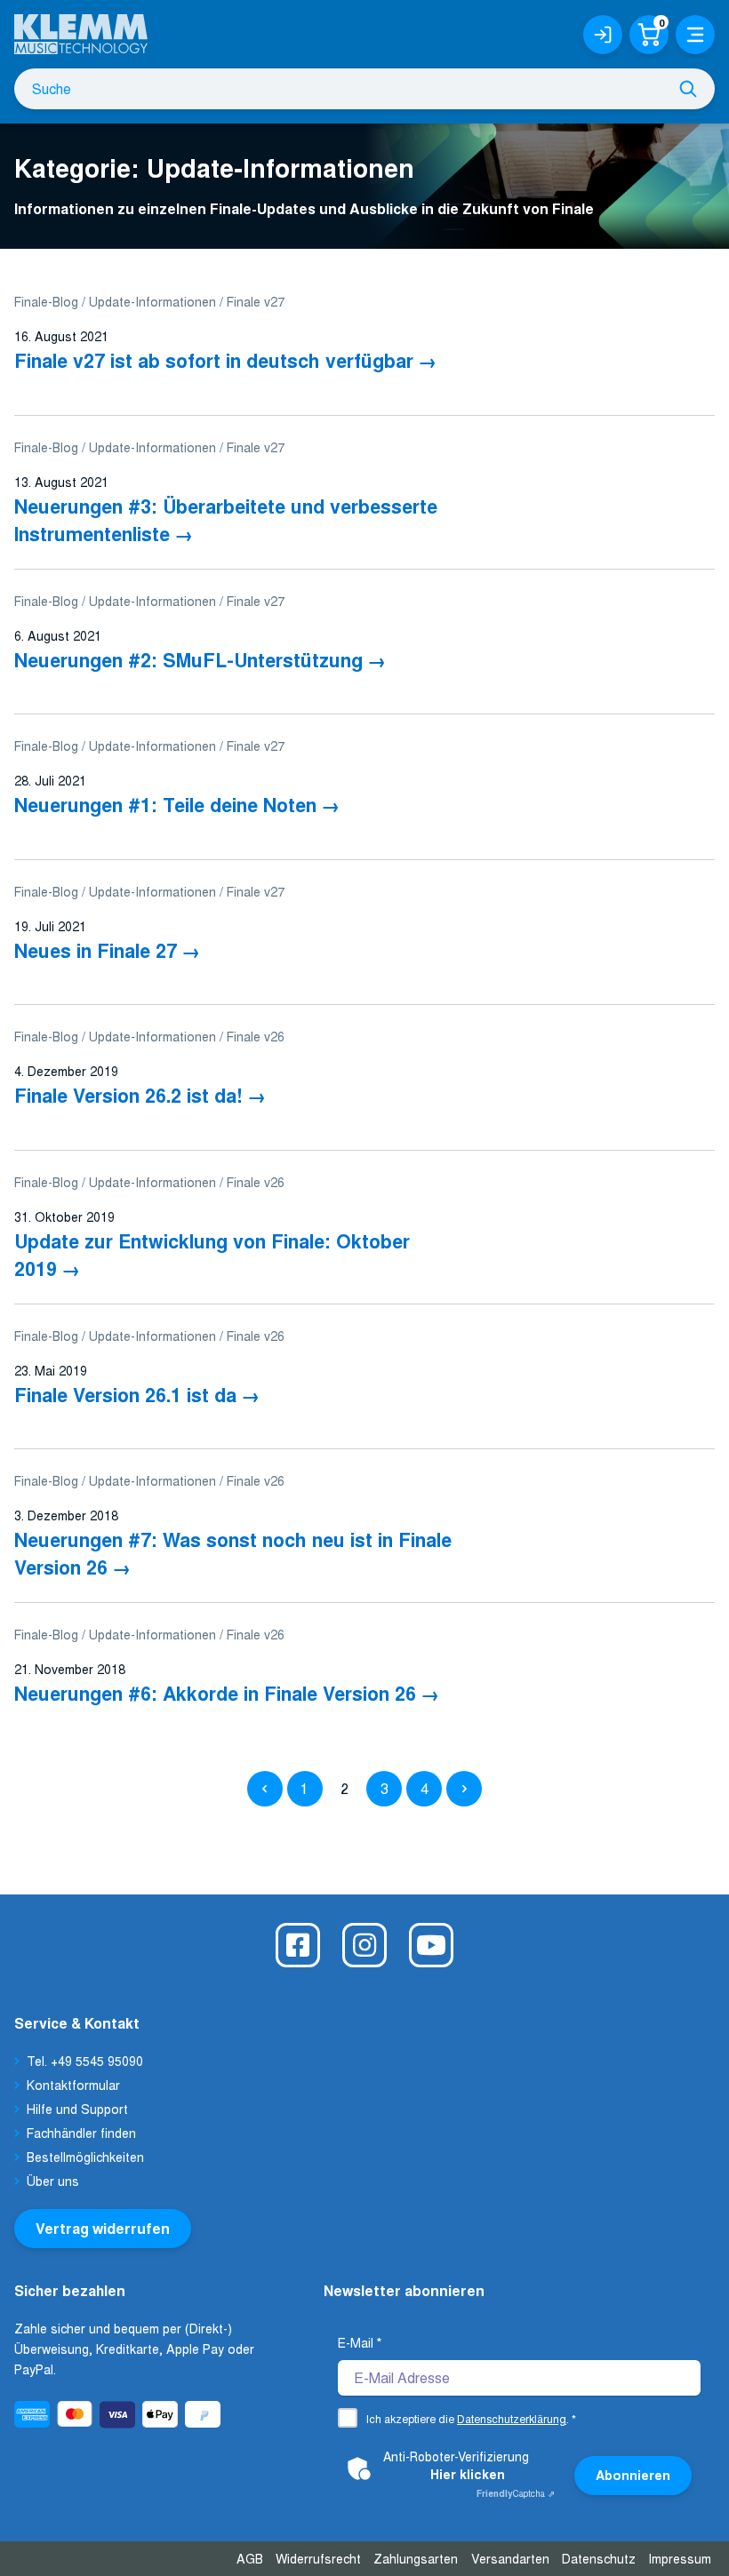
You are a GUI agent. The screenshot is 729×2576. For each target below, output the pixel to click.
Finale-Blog (46, 301)
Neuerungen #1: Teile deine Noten (165, 805)
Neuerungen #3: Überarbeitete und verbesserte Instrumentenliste (226, 520)
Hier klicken (468, 2474)
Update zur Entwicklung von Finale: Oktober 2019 (212, 1255)
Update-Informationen (152, 301)
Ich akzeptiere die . (471, 2418)
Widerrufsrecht (318, 2558)
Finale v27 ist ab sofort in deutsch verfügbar (214, 360)
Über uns (53, 2181)
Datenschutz (599, 2558)
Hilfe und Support (77, 2109)
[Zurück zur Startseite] (81, 27)
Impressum (680, 2558)
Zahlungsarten (416, 2558)
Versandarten (510, 2558)
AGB (250, 2558)
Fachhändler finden (81, 2133)
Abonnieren (633, 2475)
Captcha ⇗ (516, 2493)
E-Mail (360, 2342)
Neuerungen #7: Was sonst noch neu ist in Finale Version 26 (233, 1553)
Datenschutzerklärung (512, 2418)
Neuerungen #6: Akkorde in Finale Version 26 (215, 1693)
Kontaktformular (73, 2085)
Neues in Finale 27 (96, 950)
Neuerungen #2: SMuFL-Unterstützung (188, 660)
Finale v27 (256, 301)
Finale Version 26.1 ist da (125, 1395)
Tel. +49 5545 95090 (85, 2061)
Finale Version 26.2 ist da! (128, 1095)
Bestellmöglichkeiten (85, 2157)
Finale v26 (256, 1036)
